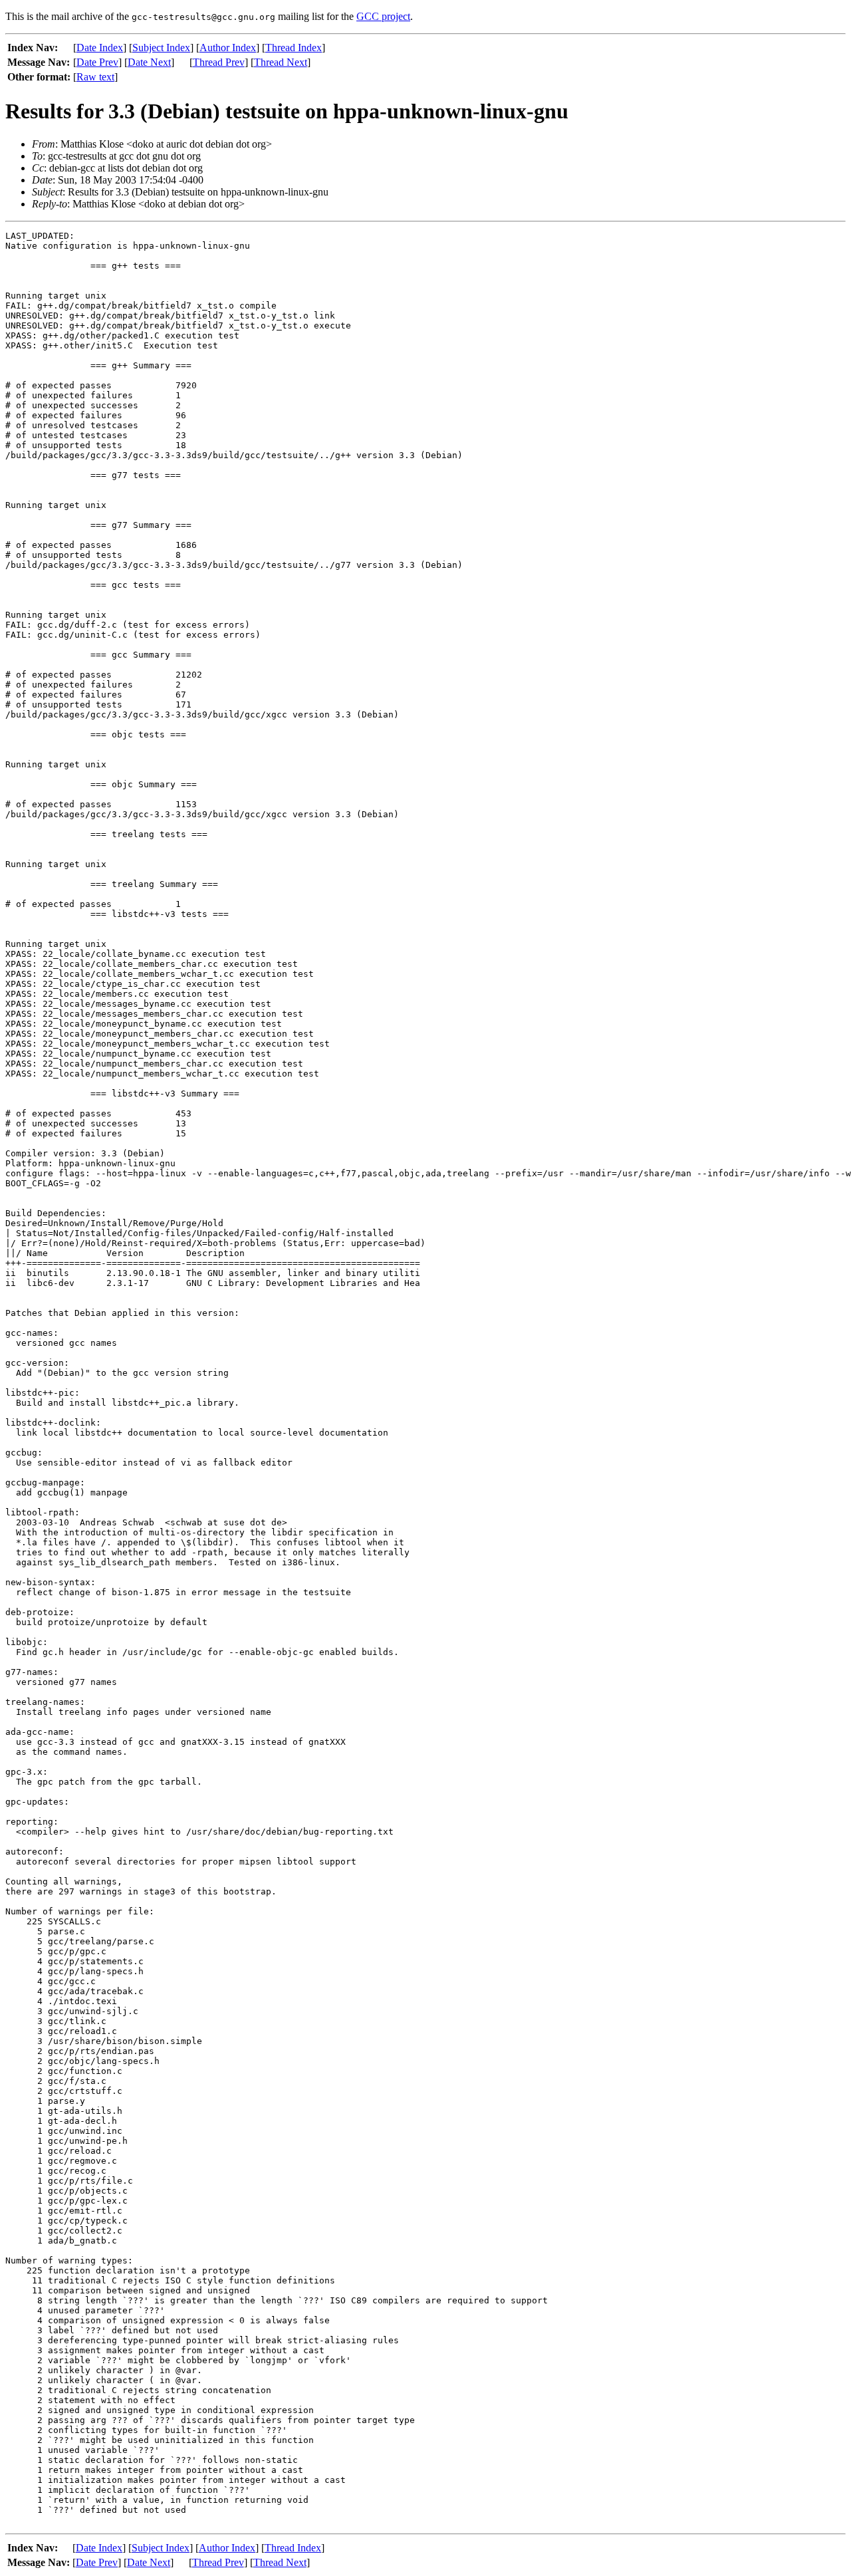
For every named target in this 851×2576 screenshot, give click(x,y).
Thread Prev (219, 62)
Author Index (228, 48)
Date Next (149, 62)
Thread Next (281, 62)
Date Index (100, 48)
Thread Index (294, 48)
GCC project (383, 16)
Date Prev (97, 62)
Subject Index (161, 48)
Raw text (95, 77)
